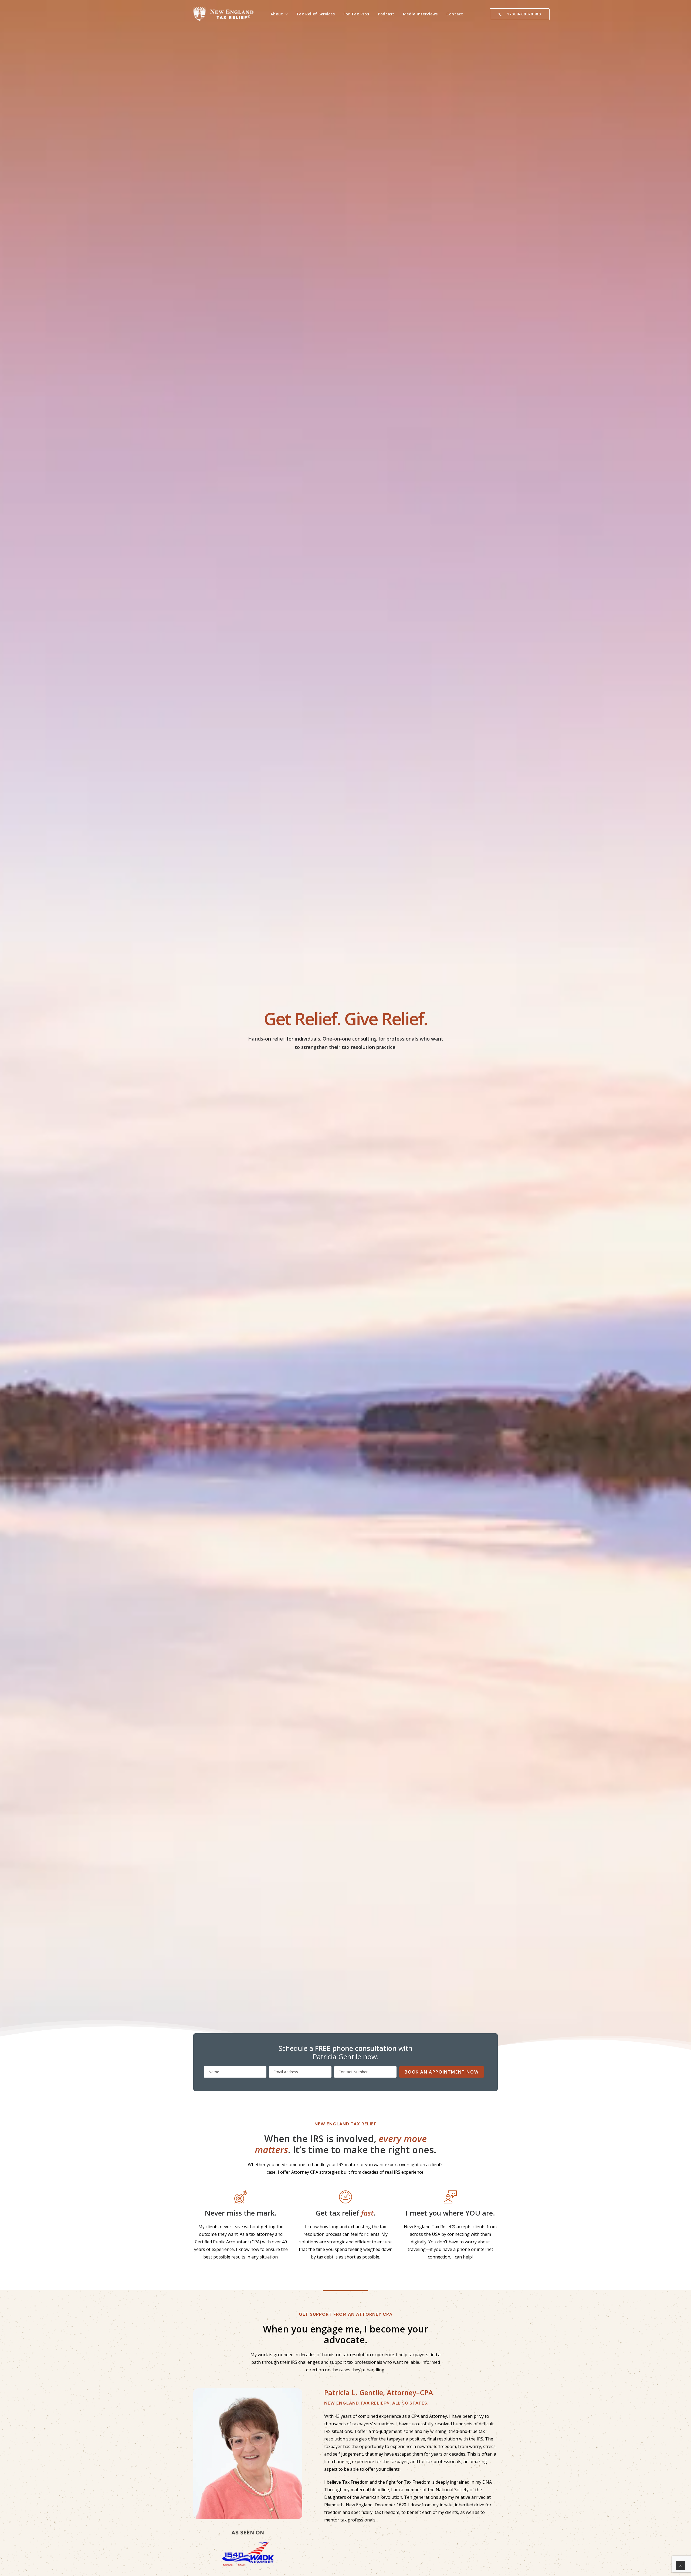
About (277, 14)
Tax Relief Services (315, 14)
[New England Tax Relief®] (223, 14)
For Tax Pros (356, 14)
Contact (455, 14)
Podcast (386, 14)
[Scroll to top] (680, 2565)
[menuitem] (279, 14)
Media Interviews (420, 14)
